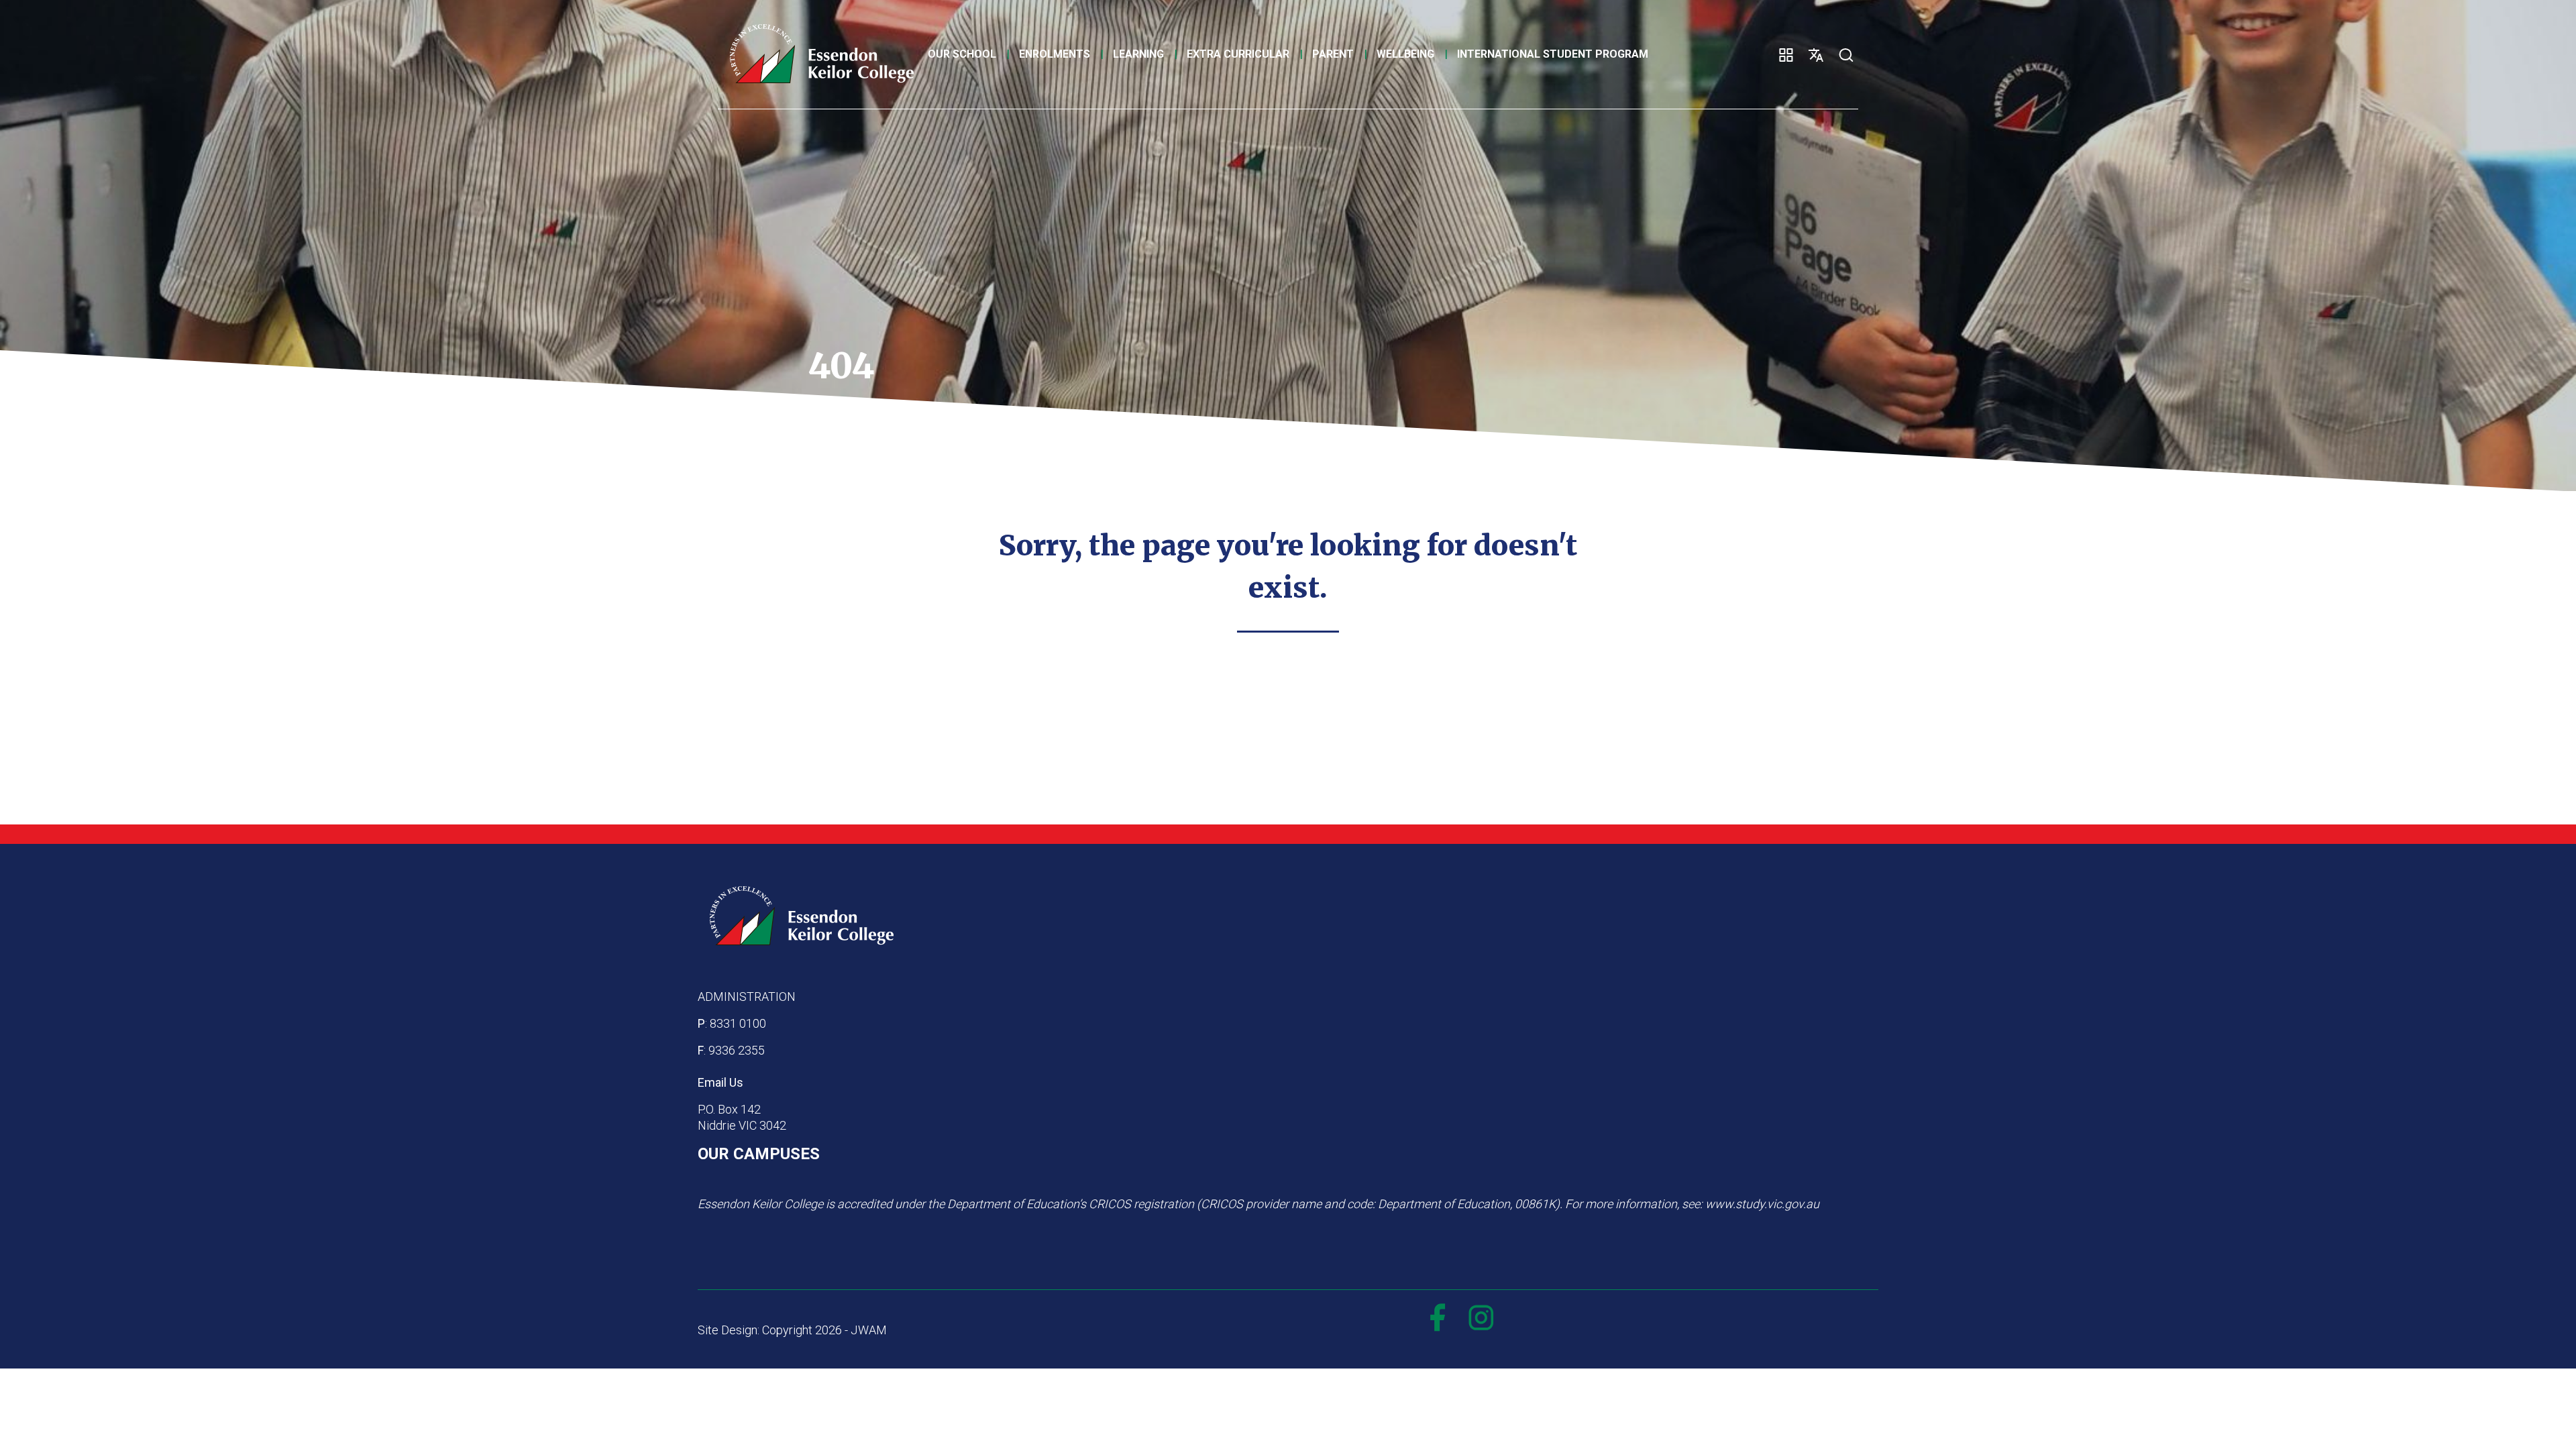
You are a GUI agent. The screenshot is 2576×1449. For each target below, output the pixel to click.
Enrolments (1055, 54)
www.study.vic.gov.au (1762, 1204)
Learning (1138, 54)
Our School (962, 54)
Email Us (720, 1082)
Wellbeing (1405, 54)
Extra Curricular (1238, 54)
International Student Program (1553, 54)
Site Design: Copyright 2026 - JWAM (792, 1330)
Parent (1333, 54)
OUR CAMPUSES (759, 1154)
